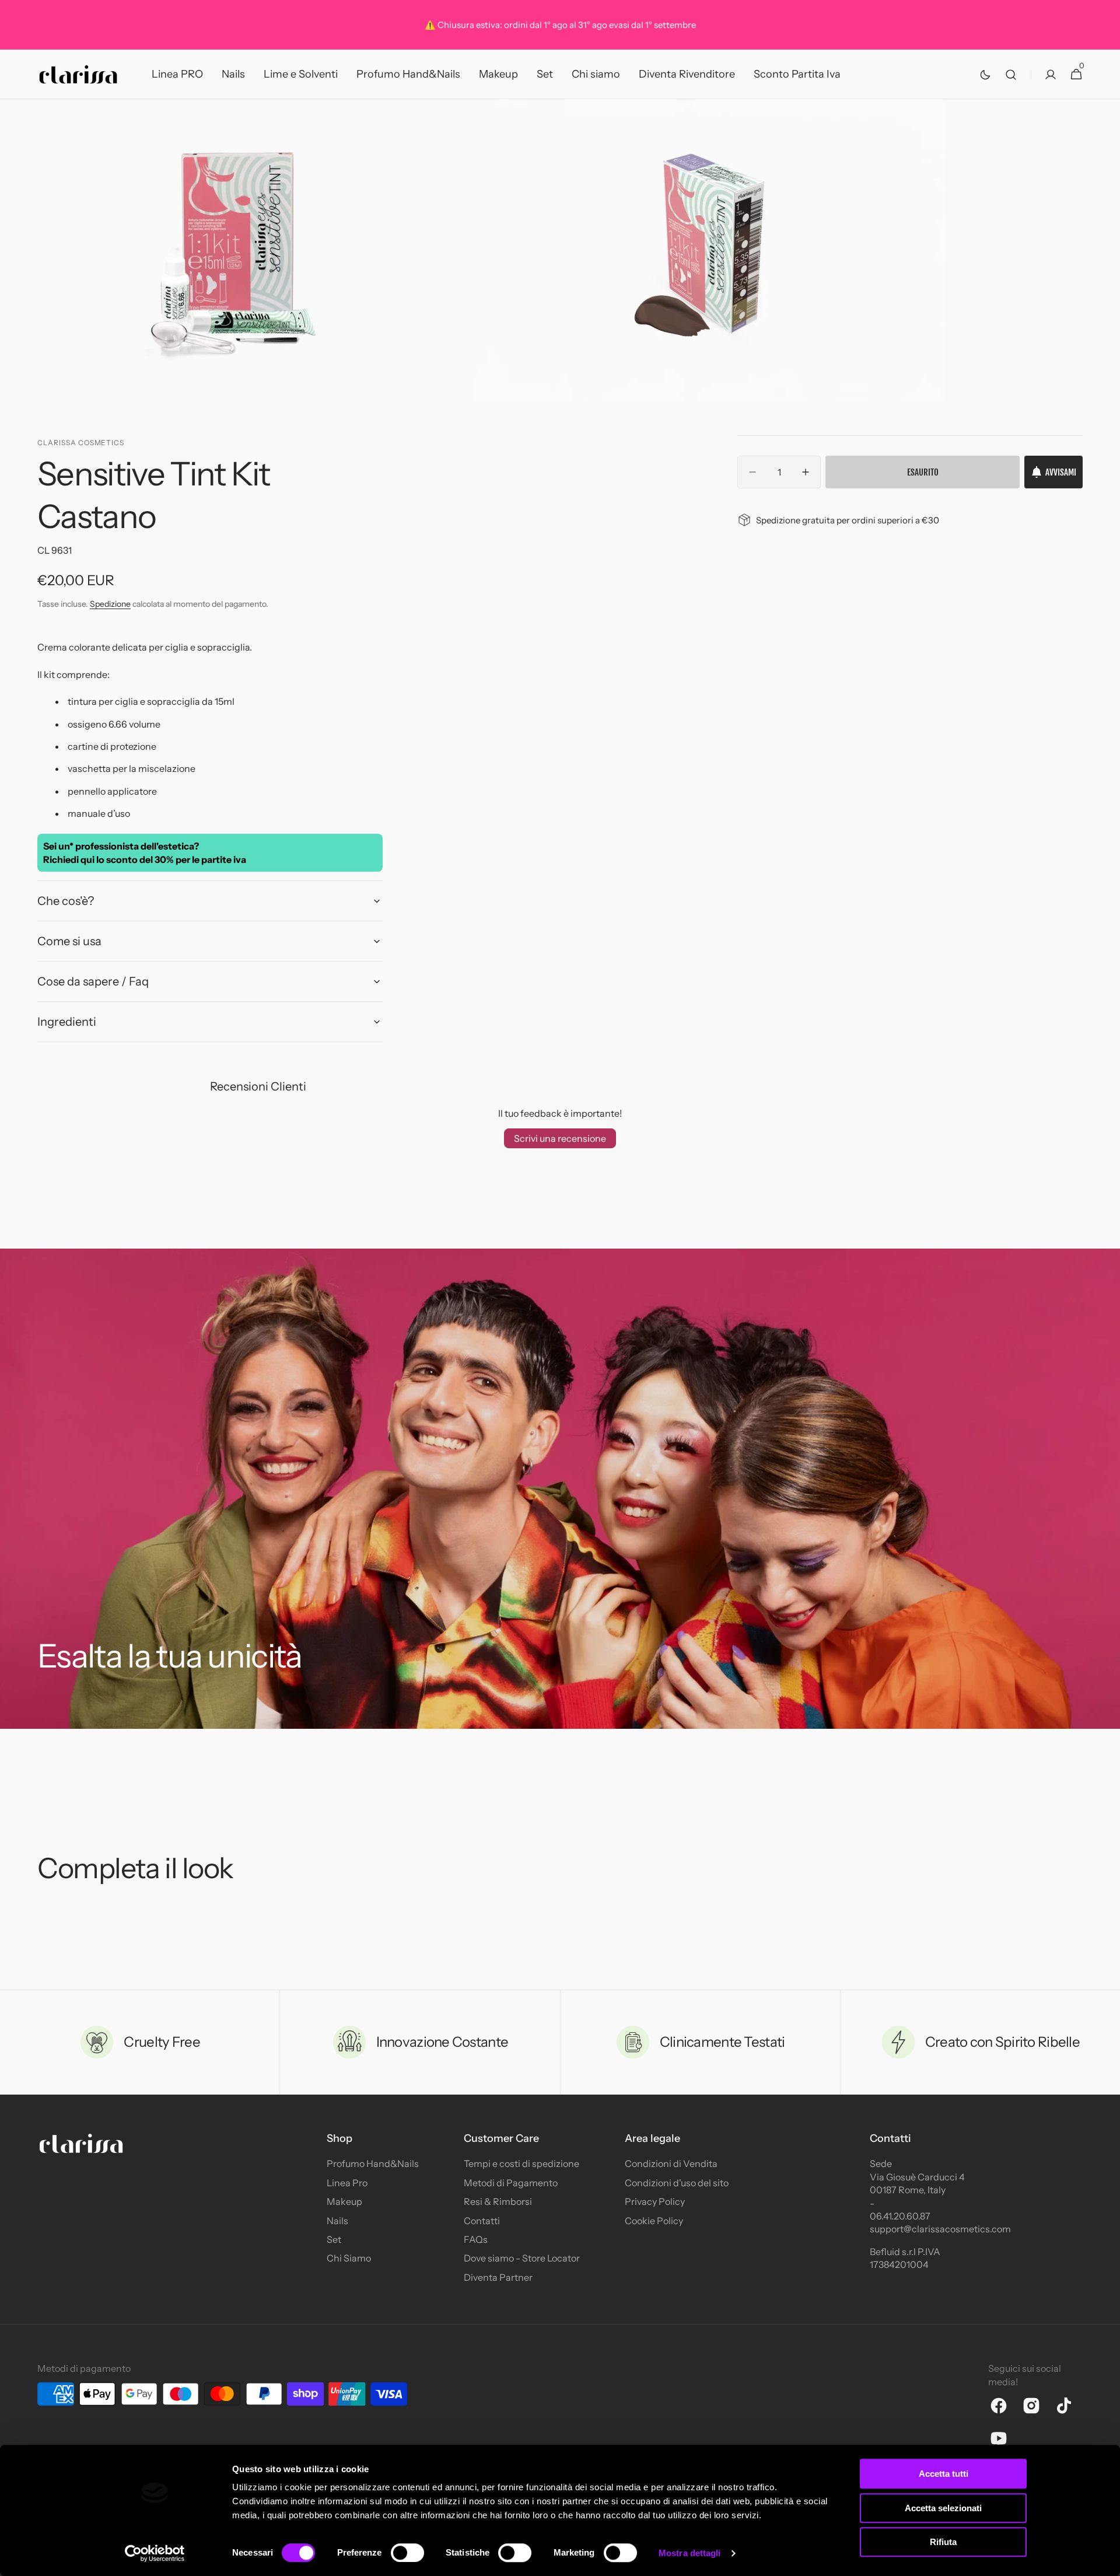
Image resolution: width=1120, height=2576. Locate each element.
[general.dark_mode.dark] (985, 75)
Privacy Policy (655, 2201)
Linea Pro (347, 2183)
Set (334, 2239)
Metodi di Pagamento (511, 2183)
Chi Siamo (349, 2258)
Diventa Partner (498, 2277)
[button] (1011, 74)
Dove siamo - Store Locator (522, 2258)
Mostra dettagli (690, 2553)
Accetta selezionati (943, 2508)
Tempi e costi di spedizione (521, 2163)
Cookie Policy (654, 2221)
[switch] (407, 2553)
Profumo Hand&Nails (373, 2163)
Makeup (344, 2201)
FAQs (476, 2239)
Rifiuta (943, 2542)
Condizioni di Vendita (671, 2163)
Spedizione (110, 604)
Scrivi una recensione (560, 1138)
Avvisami (1061, 472)
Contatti (482, 2221)
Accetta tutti (944, 2474)
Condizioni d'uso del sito (677, 2183)
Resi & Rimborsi (498, 2201)
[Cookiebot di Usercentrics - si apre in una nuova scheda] (155, 2553)
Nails (337, 2221)
